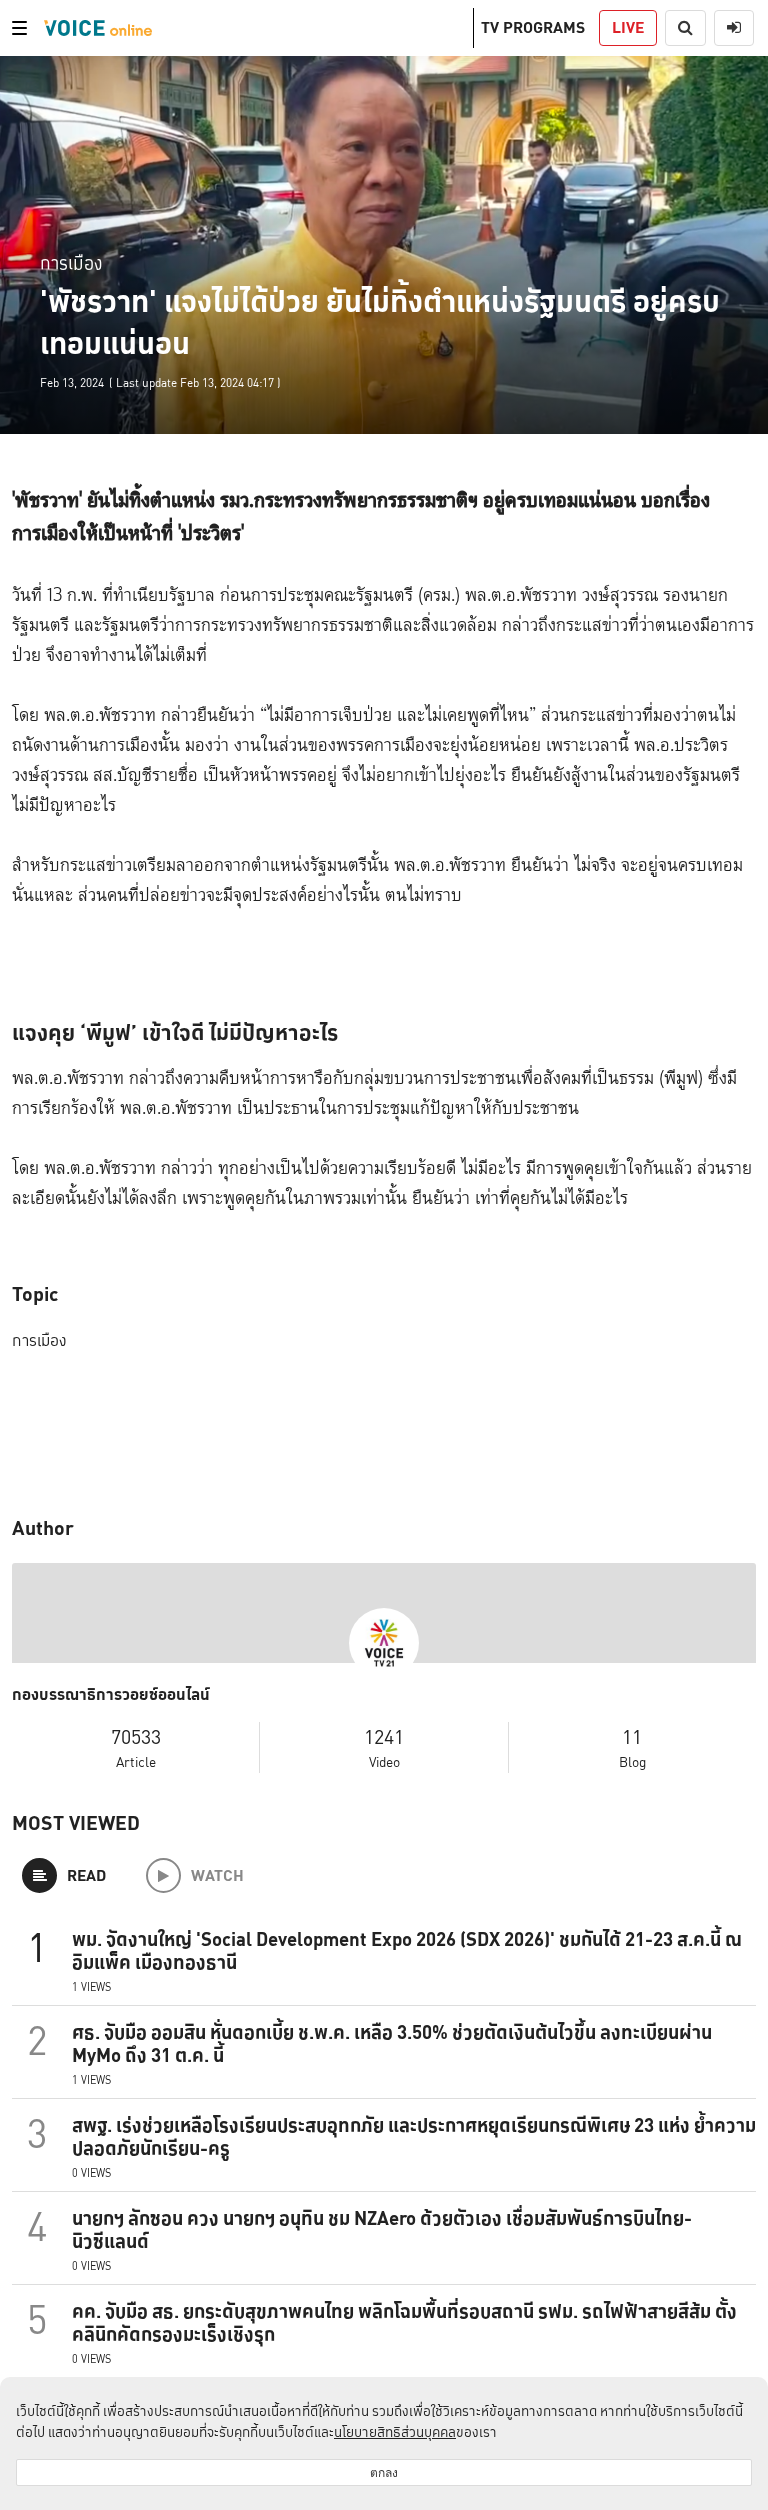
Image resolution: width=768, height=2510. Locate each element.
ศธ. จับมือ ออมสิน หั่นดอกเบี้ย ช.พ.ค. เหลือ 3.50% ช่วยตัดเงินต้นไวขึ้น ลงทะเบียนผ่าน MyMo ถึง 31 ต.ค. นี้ (392, 2043)
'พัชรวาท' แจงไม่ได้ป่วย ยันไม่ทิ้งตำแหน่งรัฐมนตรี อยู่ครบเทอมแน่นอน (380, 322)
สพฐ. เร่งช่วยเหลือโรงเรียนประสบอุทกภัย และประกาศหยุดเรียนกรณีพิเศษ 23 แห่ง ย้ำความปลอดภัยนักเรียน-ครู (414, 2136)
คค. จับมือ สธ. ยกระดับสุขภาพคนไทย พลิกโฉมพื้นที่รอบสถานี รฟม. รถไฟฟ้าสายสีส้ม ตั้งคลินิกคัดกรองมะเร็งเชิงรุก (404, 2322)
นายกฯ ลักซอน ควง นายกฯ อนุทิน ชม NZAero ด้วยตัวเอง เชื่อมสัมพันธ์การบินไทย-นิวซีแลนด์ (382, 2229)
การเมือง (71, 262)
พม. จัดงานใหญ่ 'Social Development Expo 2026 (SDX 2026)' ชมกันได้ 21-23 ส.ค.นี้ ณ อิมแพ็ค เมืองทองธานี (407, 1950)
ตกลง (384, 2472)
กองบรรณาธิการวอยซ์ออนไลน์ (111, 1695)
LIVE (628, 27)
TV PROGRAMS (533, 27)
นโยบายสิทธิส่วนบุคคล (395, 2432)
